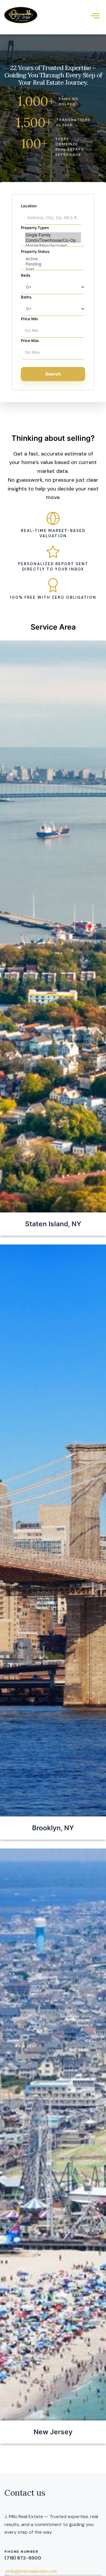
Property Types (35, 228)
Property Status (35, 251)
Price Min (29, 319)
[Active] (53, 259)
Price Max (30, 341)
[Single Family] (53, 235)
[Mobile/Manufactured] (53, 246)
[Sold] (53, 269)
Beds (26, 275)
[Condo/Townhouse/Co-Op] (53, 240)
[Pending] (53, 264)
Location (29, 206)
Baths (26, 297)
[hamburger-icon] (95, 16)
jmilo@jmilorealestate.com (32, 2571)
